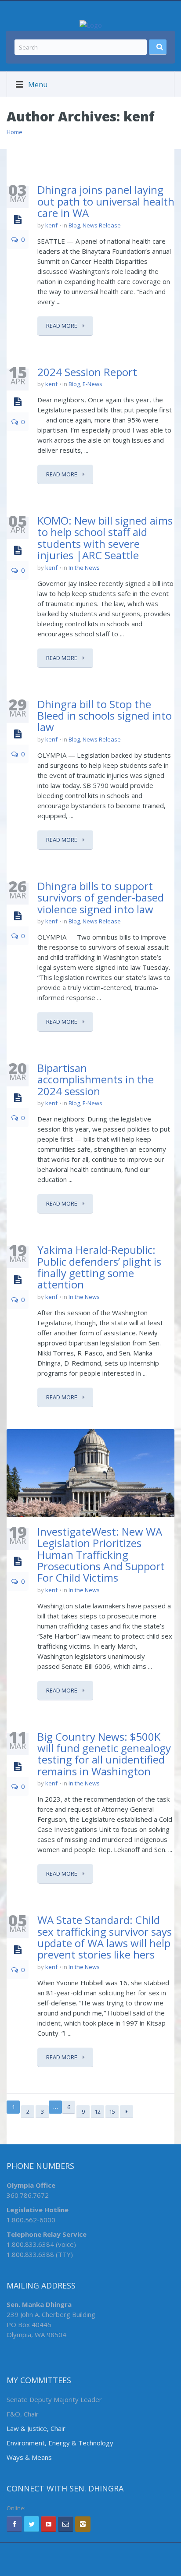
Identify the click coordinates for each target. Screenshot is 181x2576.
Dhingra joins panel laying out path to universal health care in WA (106, 201)
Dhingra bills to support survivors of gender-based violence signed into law (101, 898)
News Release (102, 225)
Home (14, 132)
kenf (51, 225)
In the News (84, 568)
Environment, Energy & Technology (60, 2443)
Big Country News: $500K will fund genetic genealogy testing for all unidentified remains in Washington (104, 1754)
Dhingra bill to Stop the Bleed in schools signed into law (105, 716)
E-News (92, 384)
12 (98, 2111)
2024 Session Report (87, 372)
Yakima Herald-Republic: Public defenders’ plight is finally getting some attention (99, 1267)
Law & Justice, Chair (36, 2428)
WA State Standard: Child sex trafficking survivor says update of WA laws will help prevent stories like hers (105, 1937)
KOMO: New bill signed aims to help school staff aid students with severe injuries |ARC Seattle (105, 538)
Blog (74, 225)
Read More (62, 326)
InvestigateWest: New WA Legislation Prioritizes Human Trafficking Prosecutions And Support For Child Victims (101, 1555)
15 (112, 2111)
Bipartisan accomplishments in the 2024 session (96, 1079)
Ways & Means (29, 2457)
